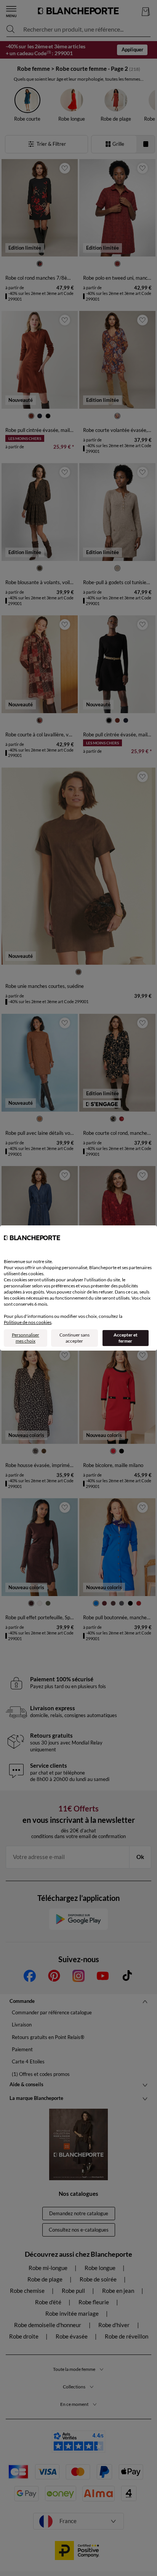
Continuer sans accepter (74, 1338)
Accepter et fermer (126, 1338)
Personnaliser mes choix (26, 1338)
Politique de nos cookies (28, 1322)
